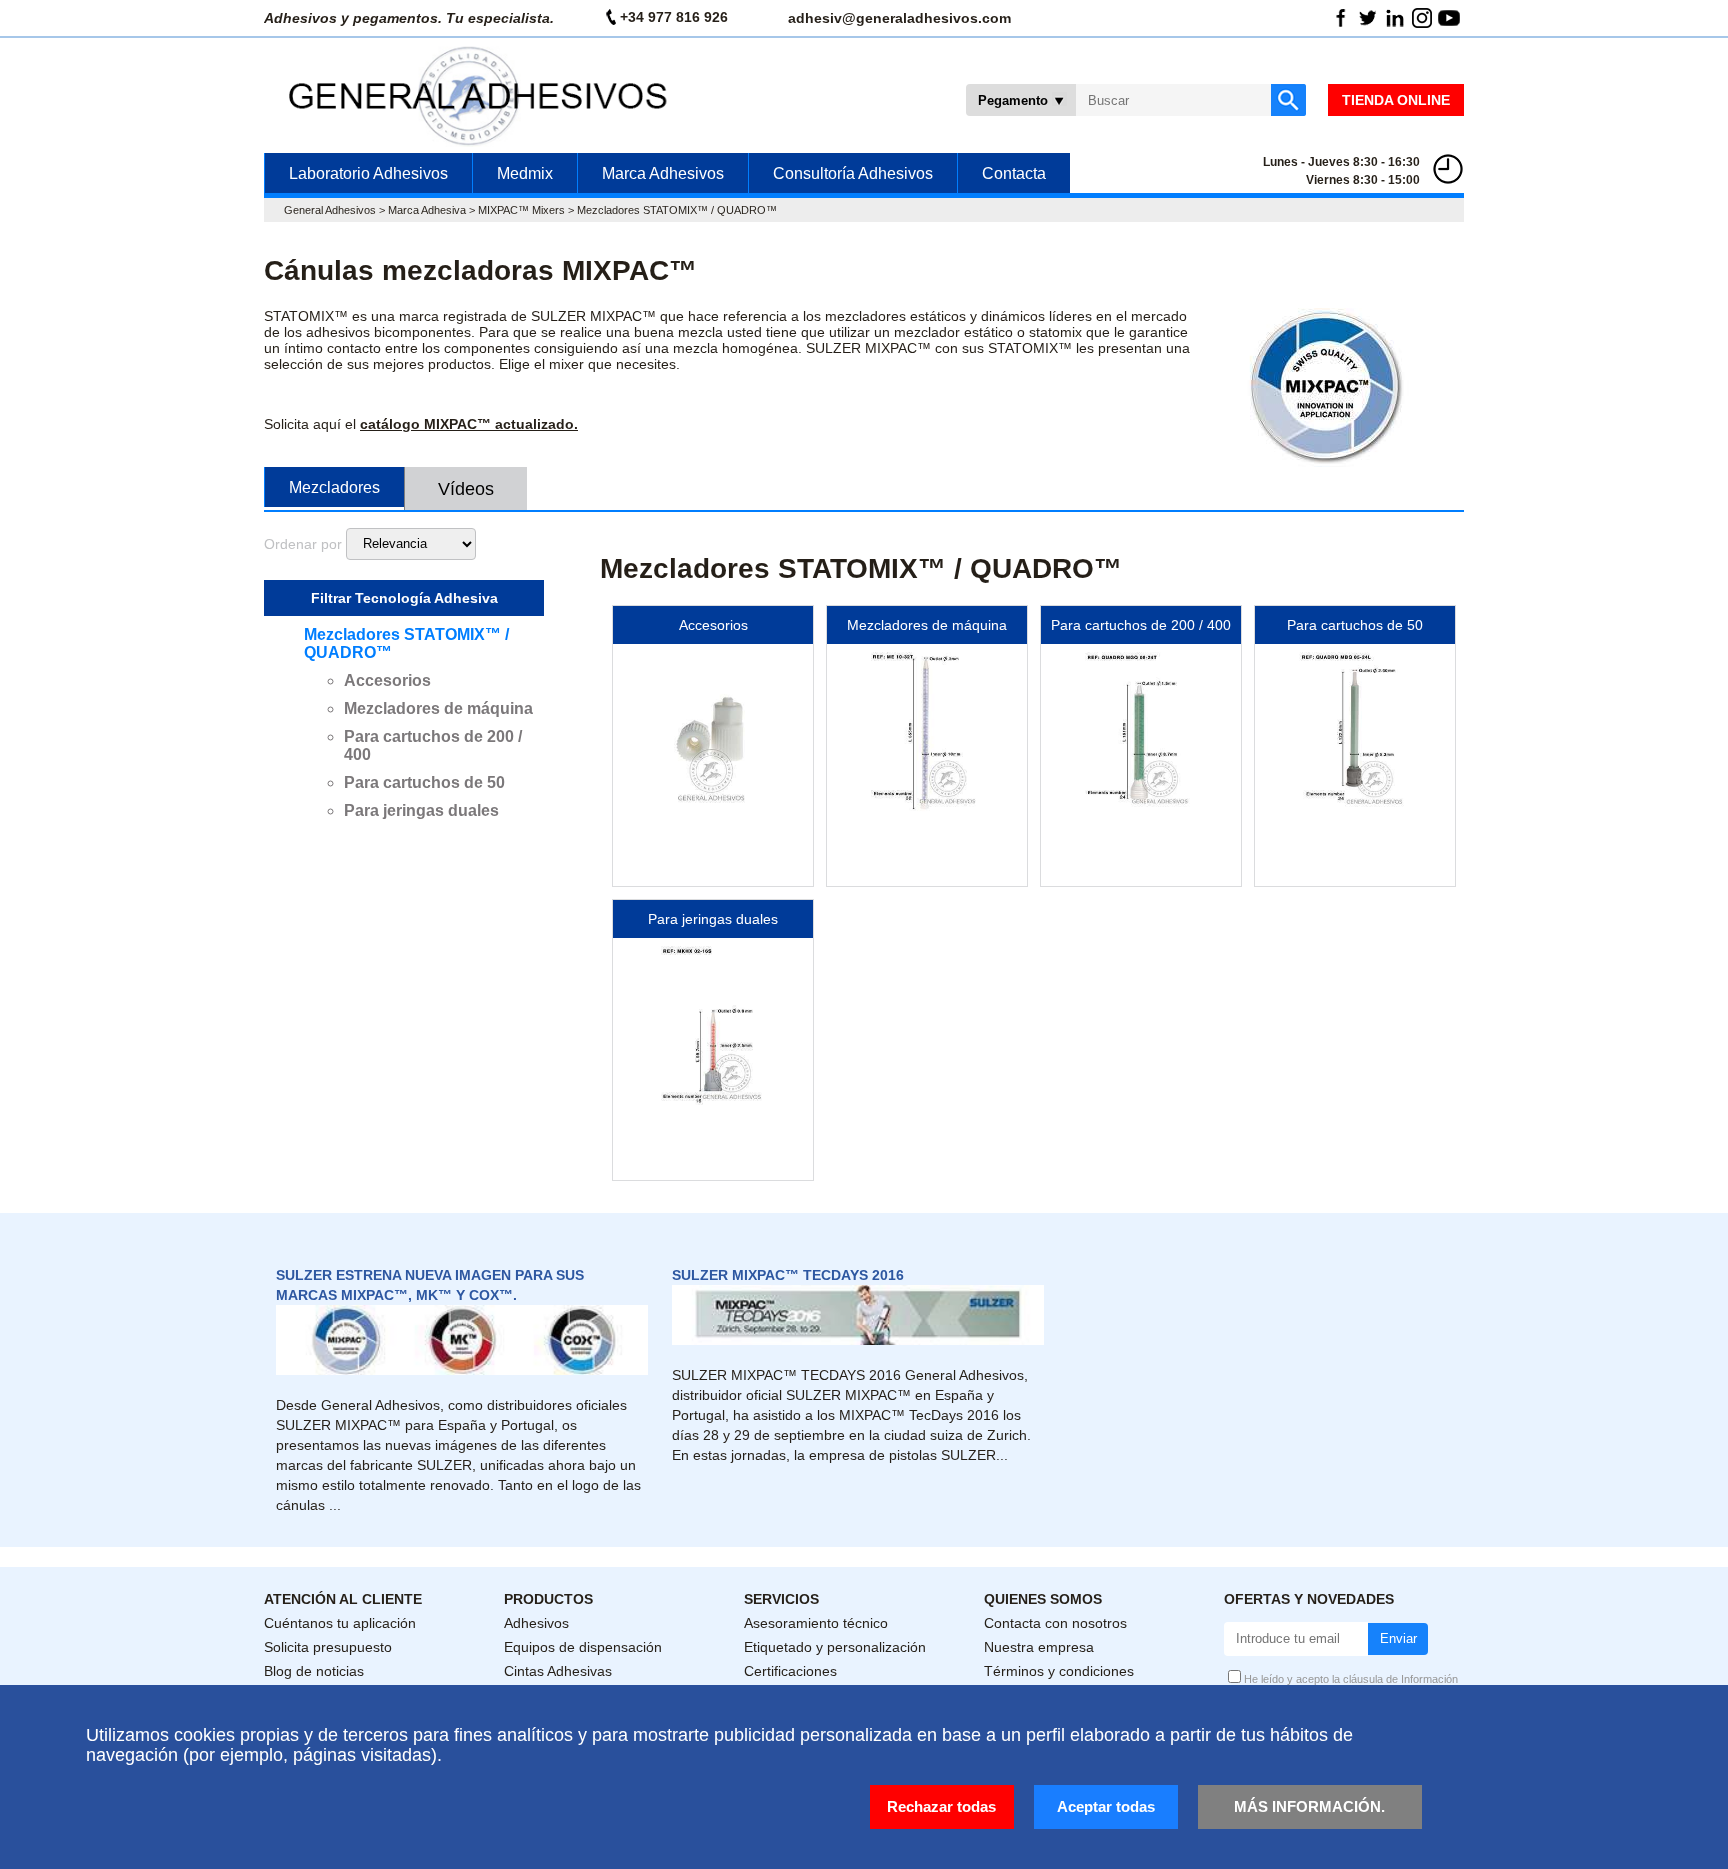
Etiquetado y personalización (835, 1647)
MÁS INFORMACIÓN (1307, 1806)
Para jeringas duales (421, 810)
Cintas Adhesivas (558, 1671)
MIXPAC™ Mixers (521, 210)
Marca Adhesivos (663, 173)
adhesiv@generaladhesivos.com (899, 18)
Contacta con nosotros (1055, 1623)
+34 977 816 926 (674, 17)
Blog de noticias (314, 1671)
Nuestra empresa (1039, 1647)
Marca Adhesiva (427, 210)
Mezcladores (334, 487)
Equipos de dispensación (583, 1647)
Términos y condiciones (1059, 1671)
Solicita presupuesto (328, 1647)
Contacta (1014, 173)
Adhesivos (536, 1623)
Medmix (525, 173)
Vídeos (466, 489)
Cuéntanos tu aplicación (340, 1623)
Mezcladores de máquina (438, 708)
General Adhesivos (330, 210)
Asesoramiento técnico (816, 1623)
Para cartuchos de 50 (424, 782)
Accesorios (387, 680)
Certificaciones (790, 1671)
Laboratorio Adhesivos (368, 173)
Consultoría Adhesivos (853, 173)
